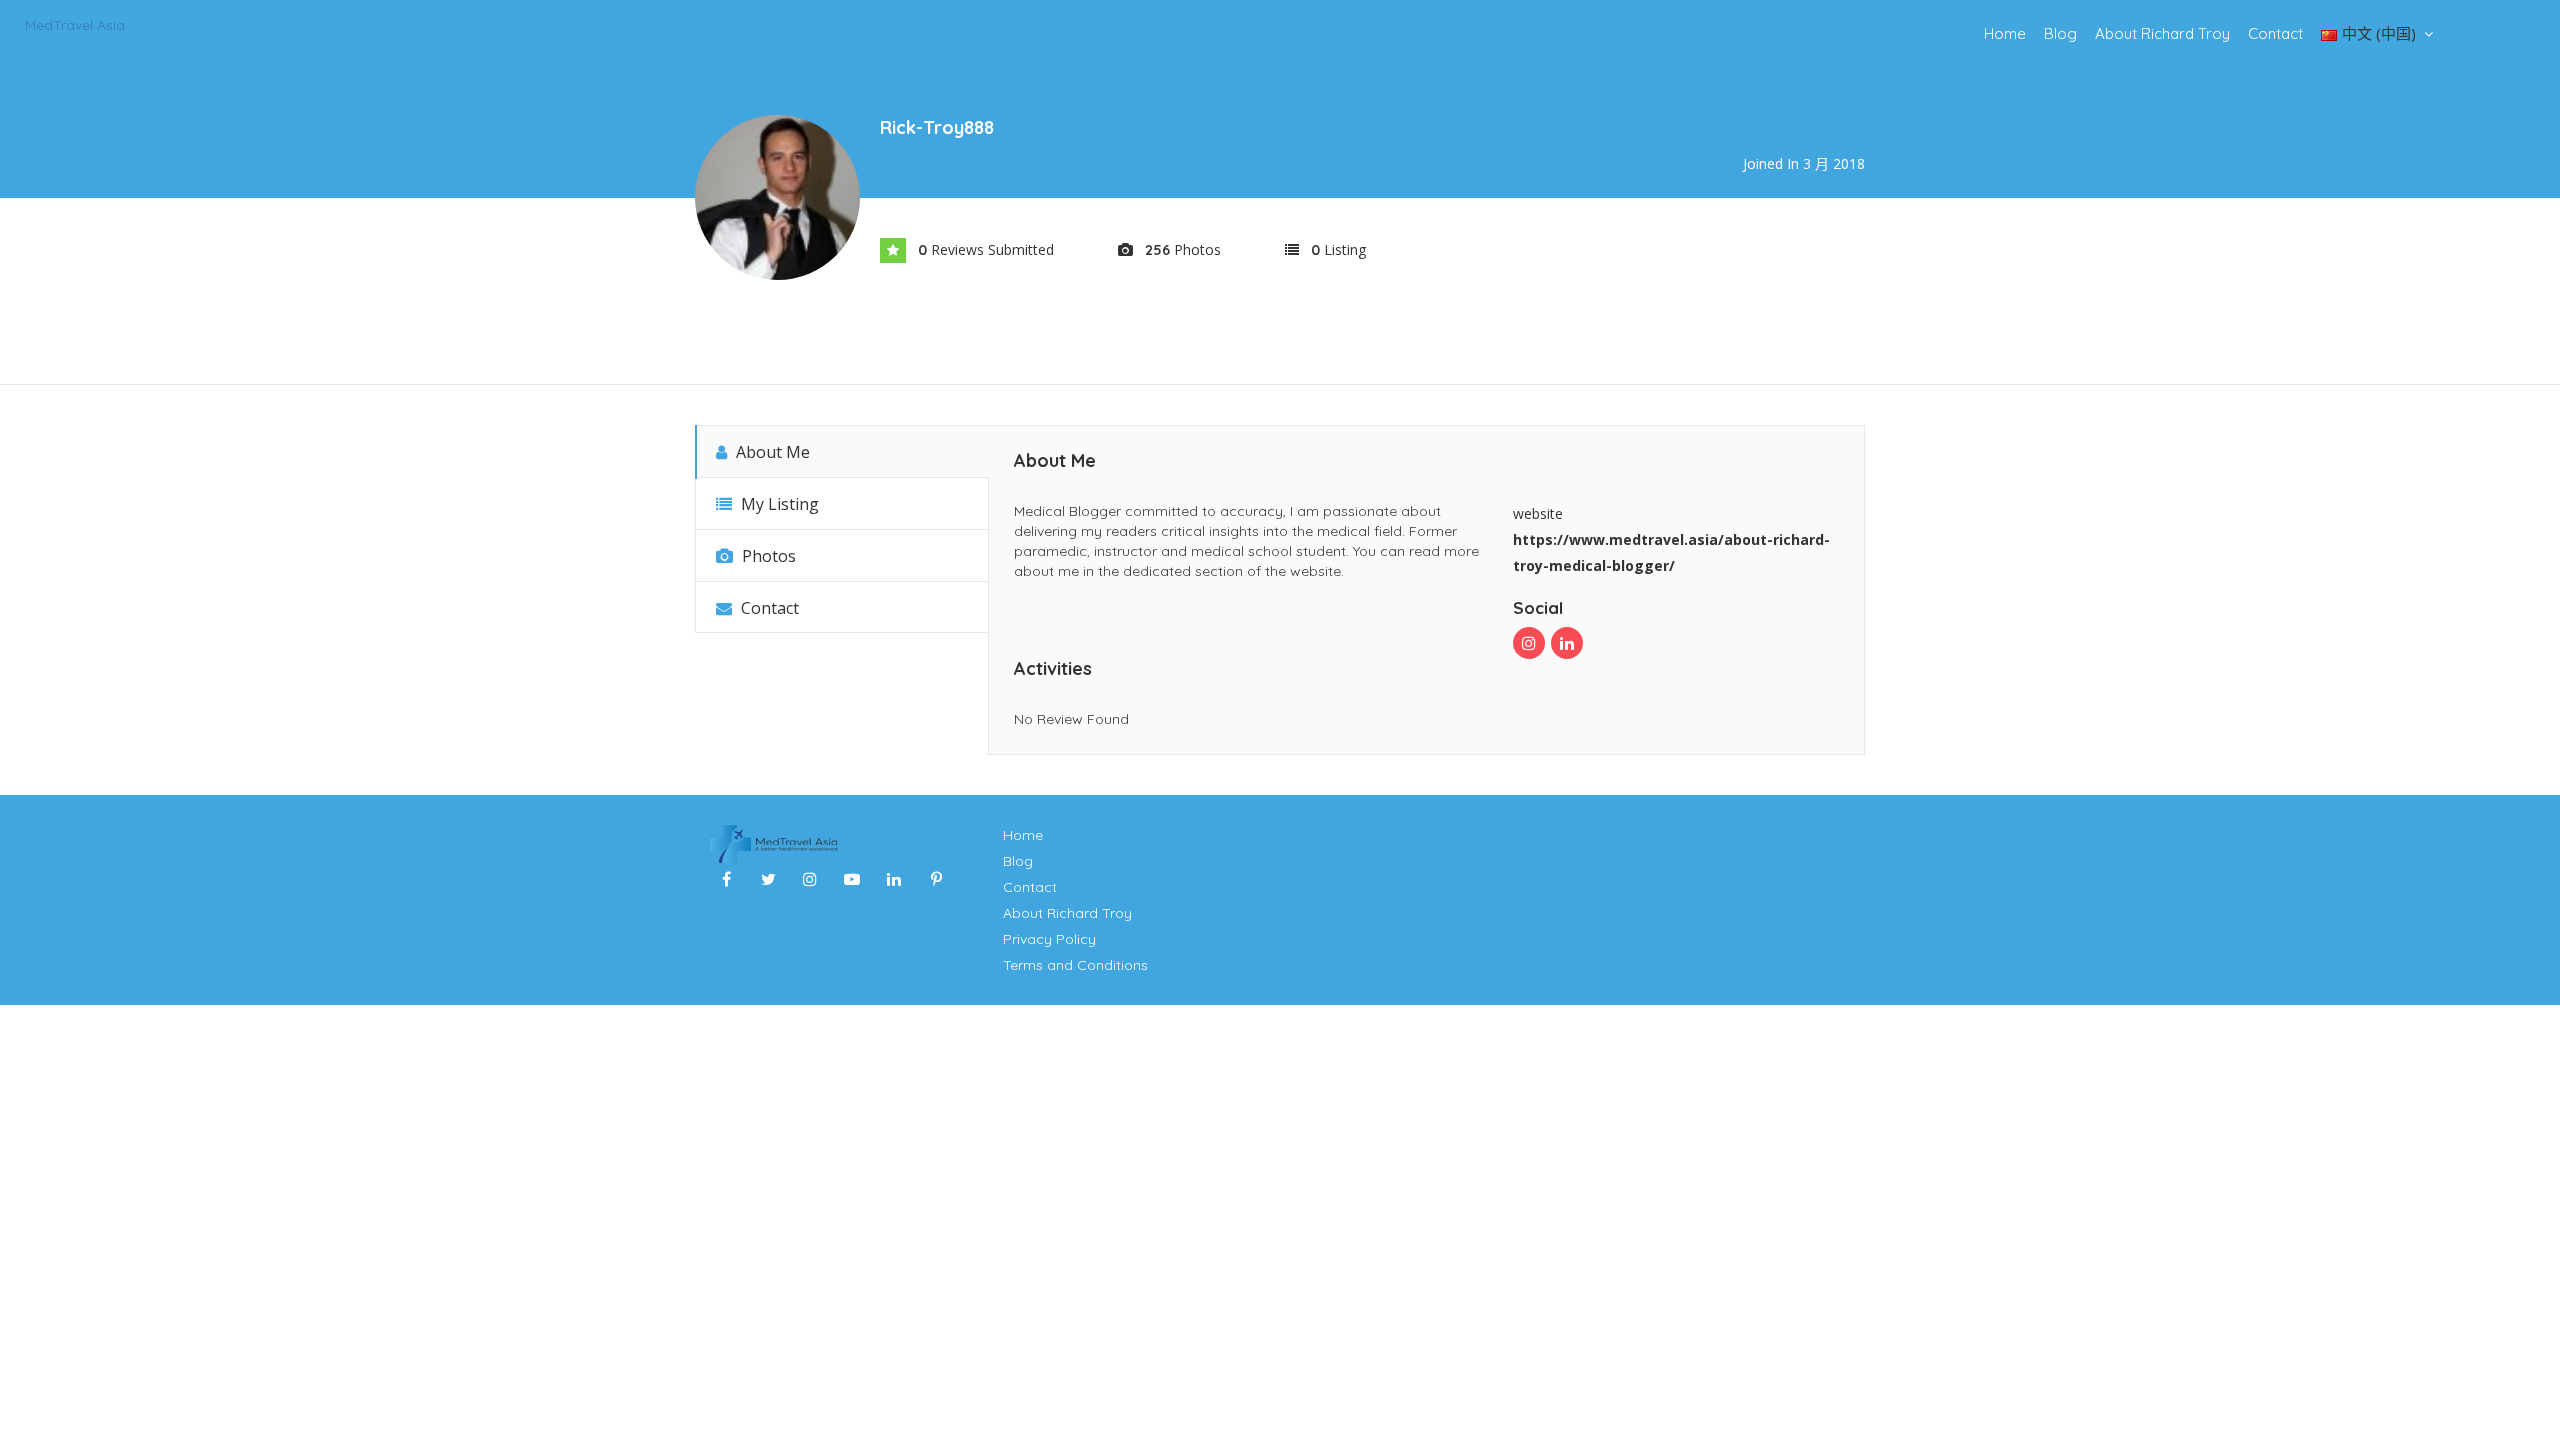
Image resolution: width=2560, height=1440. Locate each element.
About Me (771, 452)
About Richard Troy (2162, 33)
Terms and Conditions (1075, 965)
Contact (2275, 33)
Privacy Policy (1049, 939)
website (1538, 513)
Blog (2060, 33)
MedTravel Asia (75, 25)
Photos (767, 556)
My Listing (778, 504)
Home (2005, 33)
